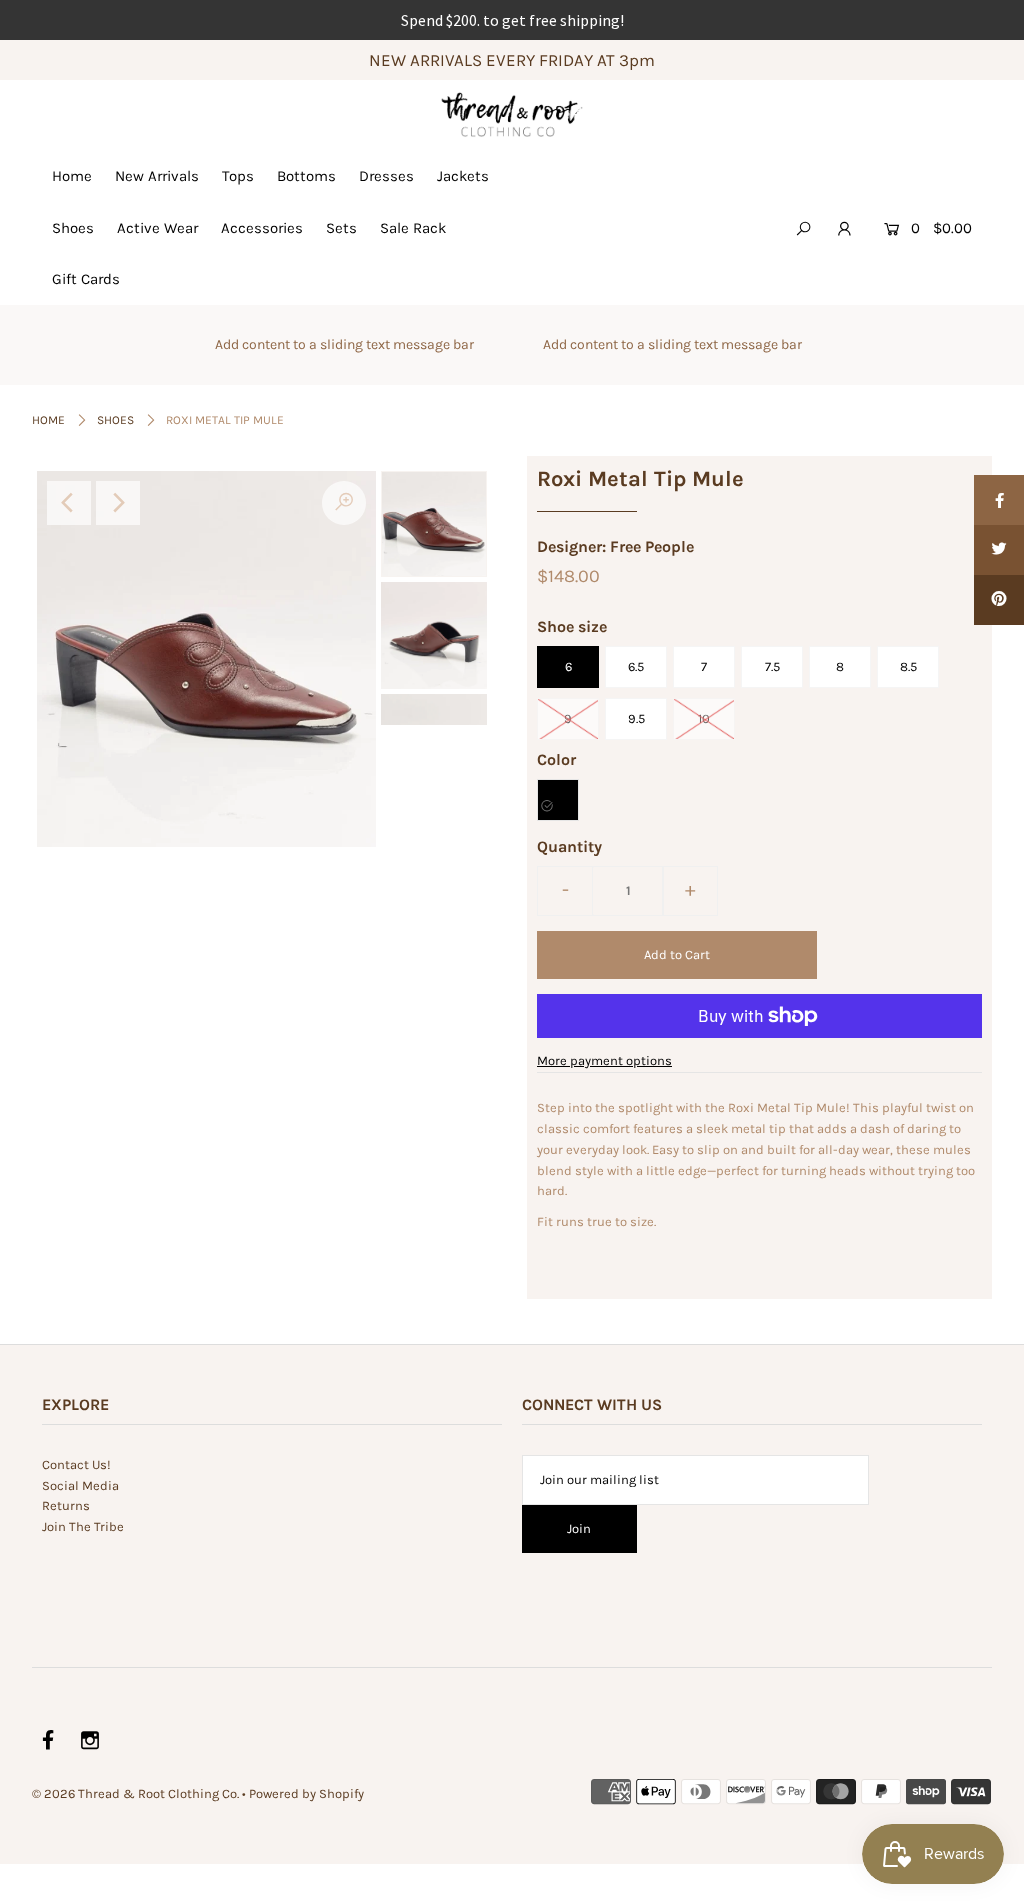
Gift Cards (86, 279)
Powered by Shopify (306, 1793)
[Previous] (69, 503)
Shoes (73, 228)
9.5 (636, 718)
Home (72, 176)
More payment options (604, 1060)
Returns (66, 1505)
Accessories (262, 228)
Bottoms (306, 176)
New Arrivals (157, 176)
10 (704, 718)
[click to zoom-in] (344, 503)
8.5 (908, 666)
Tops (238, 176)
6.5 (636, 666)
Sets (341, 228)
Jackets (463, 176)
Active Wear (157, 228)
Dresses (386, 176)
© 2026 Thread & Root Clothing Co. (135, 1793)
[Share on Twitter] (999, 550)
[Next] (118, 503)
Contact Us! (76, 1464)
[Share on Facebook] (999, 500)
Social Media (80, 1485)
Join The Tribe (83, 1526)
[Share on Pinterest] (999, 600)
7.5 (772, 666)
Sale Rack (413, 228)
